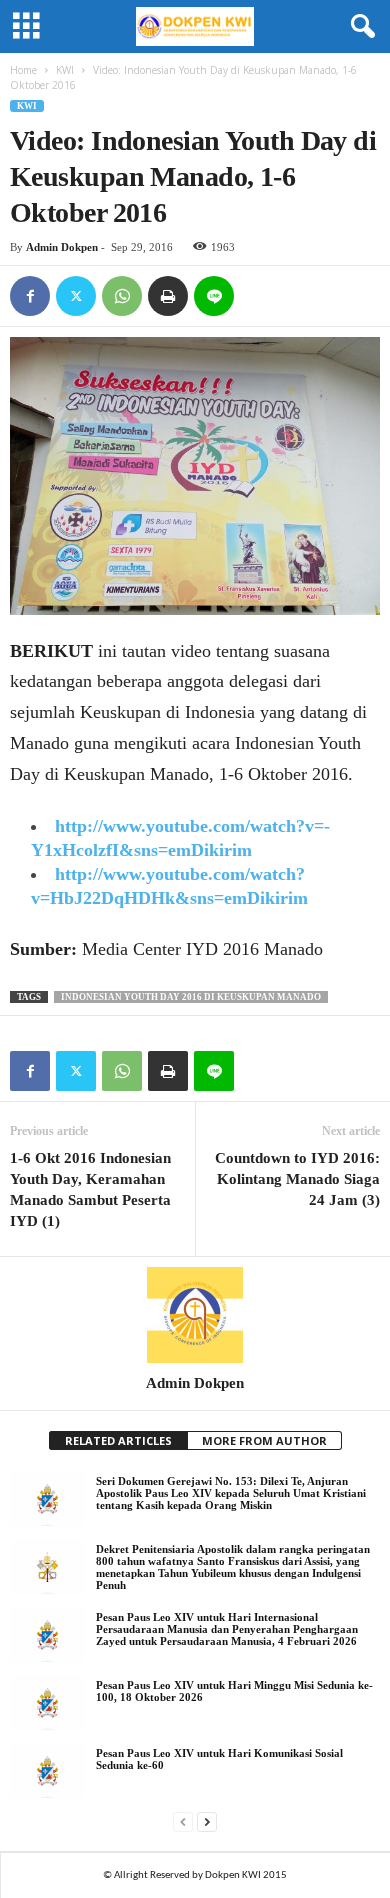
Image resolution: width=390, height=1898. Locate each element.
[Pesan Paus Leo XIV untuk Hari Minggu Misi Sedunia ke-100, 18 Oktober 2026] (47, 1703)
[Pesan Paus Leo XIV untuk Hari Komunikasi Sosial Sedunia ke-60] (47, 1771)
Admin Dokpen (62, 247)
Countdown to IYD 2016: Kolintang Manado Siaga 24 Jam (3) (297, 1179)
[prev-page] (183, 1821)
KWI (65, 70)
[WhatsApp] (122, 296)
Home (23, 70)
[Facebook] (30, 296)
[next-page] (207, 1821)
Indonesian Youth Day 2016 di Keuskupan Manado (191, 997)
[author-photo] (195, 1315)
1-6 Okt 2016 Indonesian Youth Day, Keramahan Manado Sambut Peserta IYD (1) (90, 1189)
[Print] (168, 296)
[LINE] (214, 296)
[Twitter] (76, 296)
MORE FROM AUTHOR (264, 1440)
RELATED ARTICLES (118, 1440)
